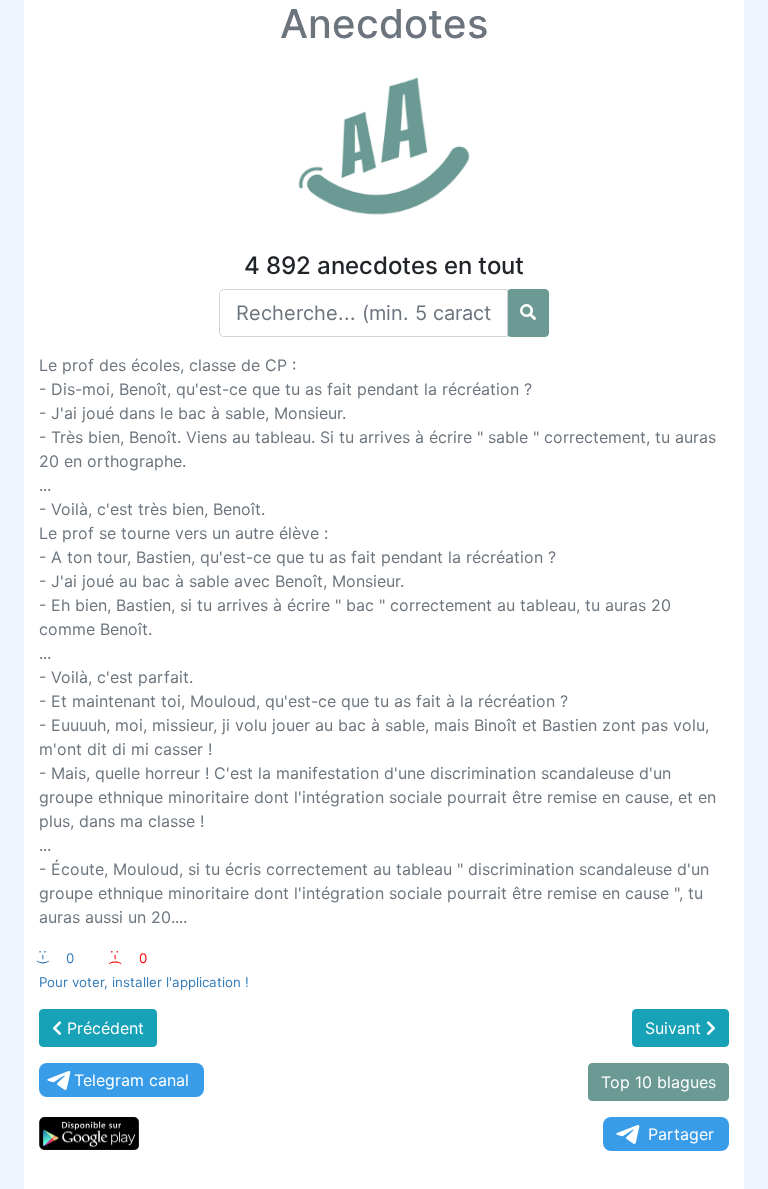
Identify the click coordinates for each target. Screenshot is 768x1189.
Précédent (103, 1028)
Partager (681, 1134)
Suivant (675, 1028)
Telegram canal (131, 1080)
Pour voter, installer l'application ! (144, 982)
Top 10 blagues (658, 1082)
